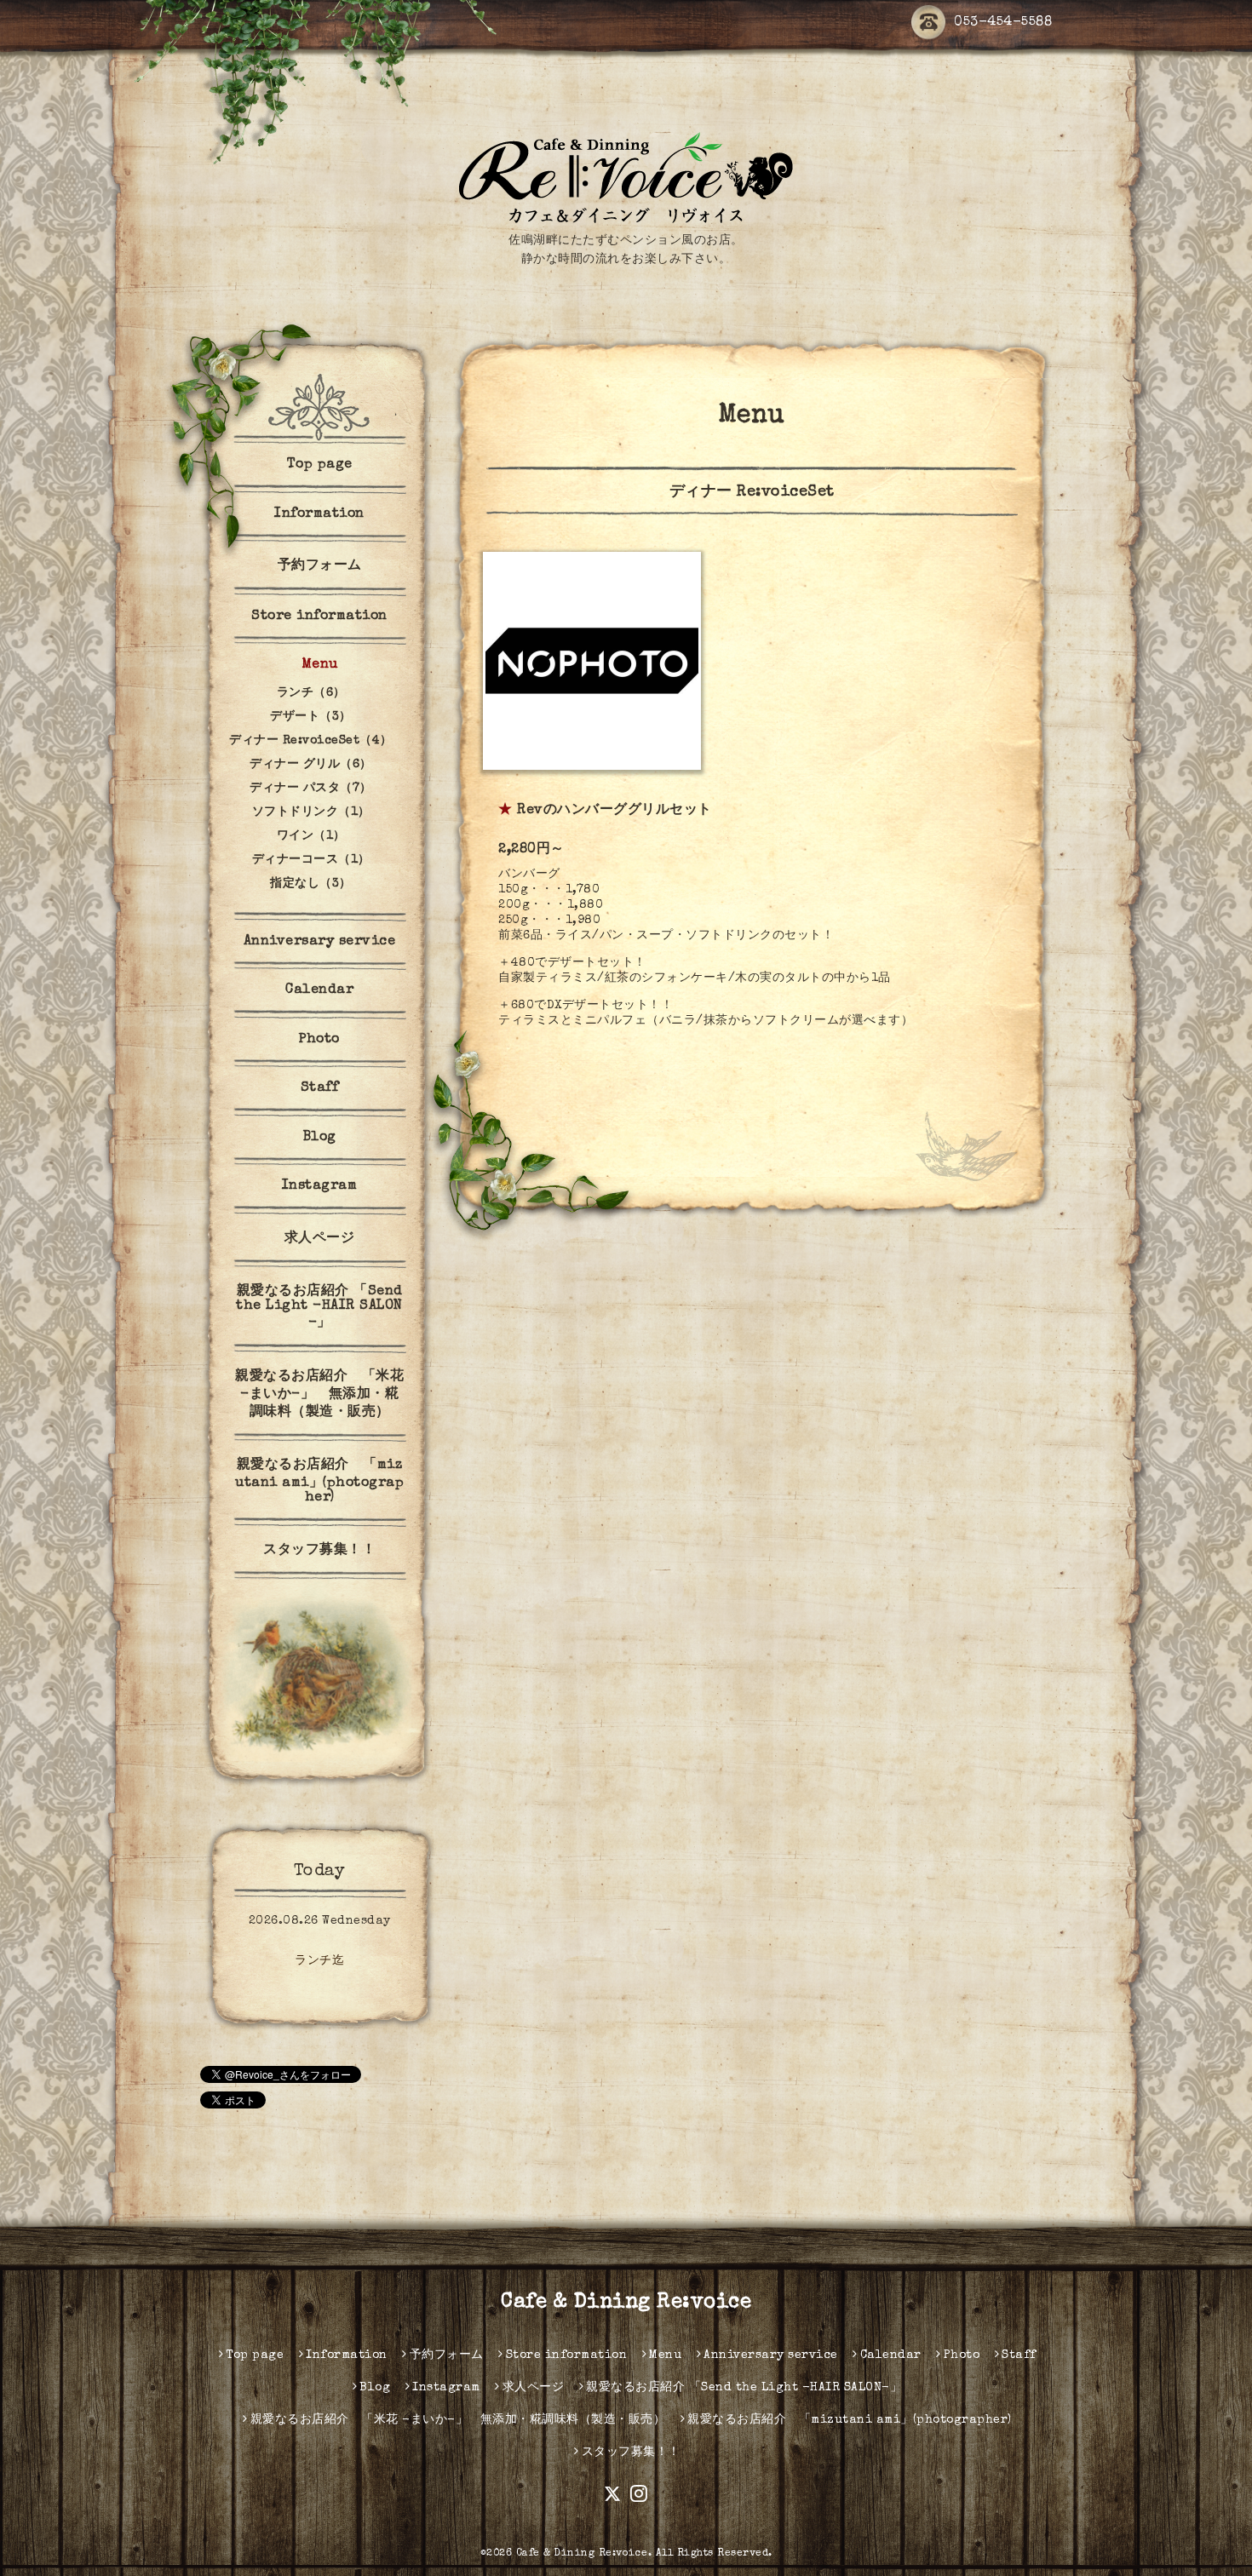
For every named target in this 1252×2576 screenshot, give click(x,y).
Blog (320, 1138)
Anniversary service (320, 942)
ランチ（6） (311, 693)
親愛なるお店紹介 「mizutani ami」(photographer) (319, 1482)
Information (319, 514)
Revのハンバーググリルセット (615, 811)
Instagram (320, 1186)
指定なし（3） (311, 884)
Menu (320, 665)
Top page (320, 465)
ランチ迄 (319, 1961)
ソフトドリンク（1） (311, 812)
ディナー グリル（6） (311, 765)
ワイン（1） (311, 836)
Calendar (319, 990)
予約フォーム (320, 566)
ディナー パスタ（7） (311, 789)
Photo (319, 1040)
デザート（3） (311, 717)
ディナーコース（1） (311, 860)
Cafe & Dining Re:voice (626, 2303)
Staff (320, 1088)
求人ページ (320, 1239)
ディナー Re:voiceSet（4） (311, 741)
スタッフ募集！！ (319, 1551)
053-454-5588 (1003, 23)
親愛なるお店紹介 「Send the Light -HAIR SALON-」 (319, 1308)
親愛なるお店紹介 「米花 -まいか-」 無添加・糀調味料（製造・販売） (319, 1395)
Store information (319, 617)
